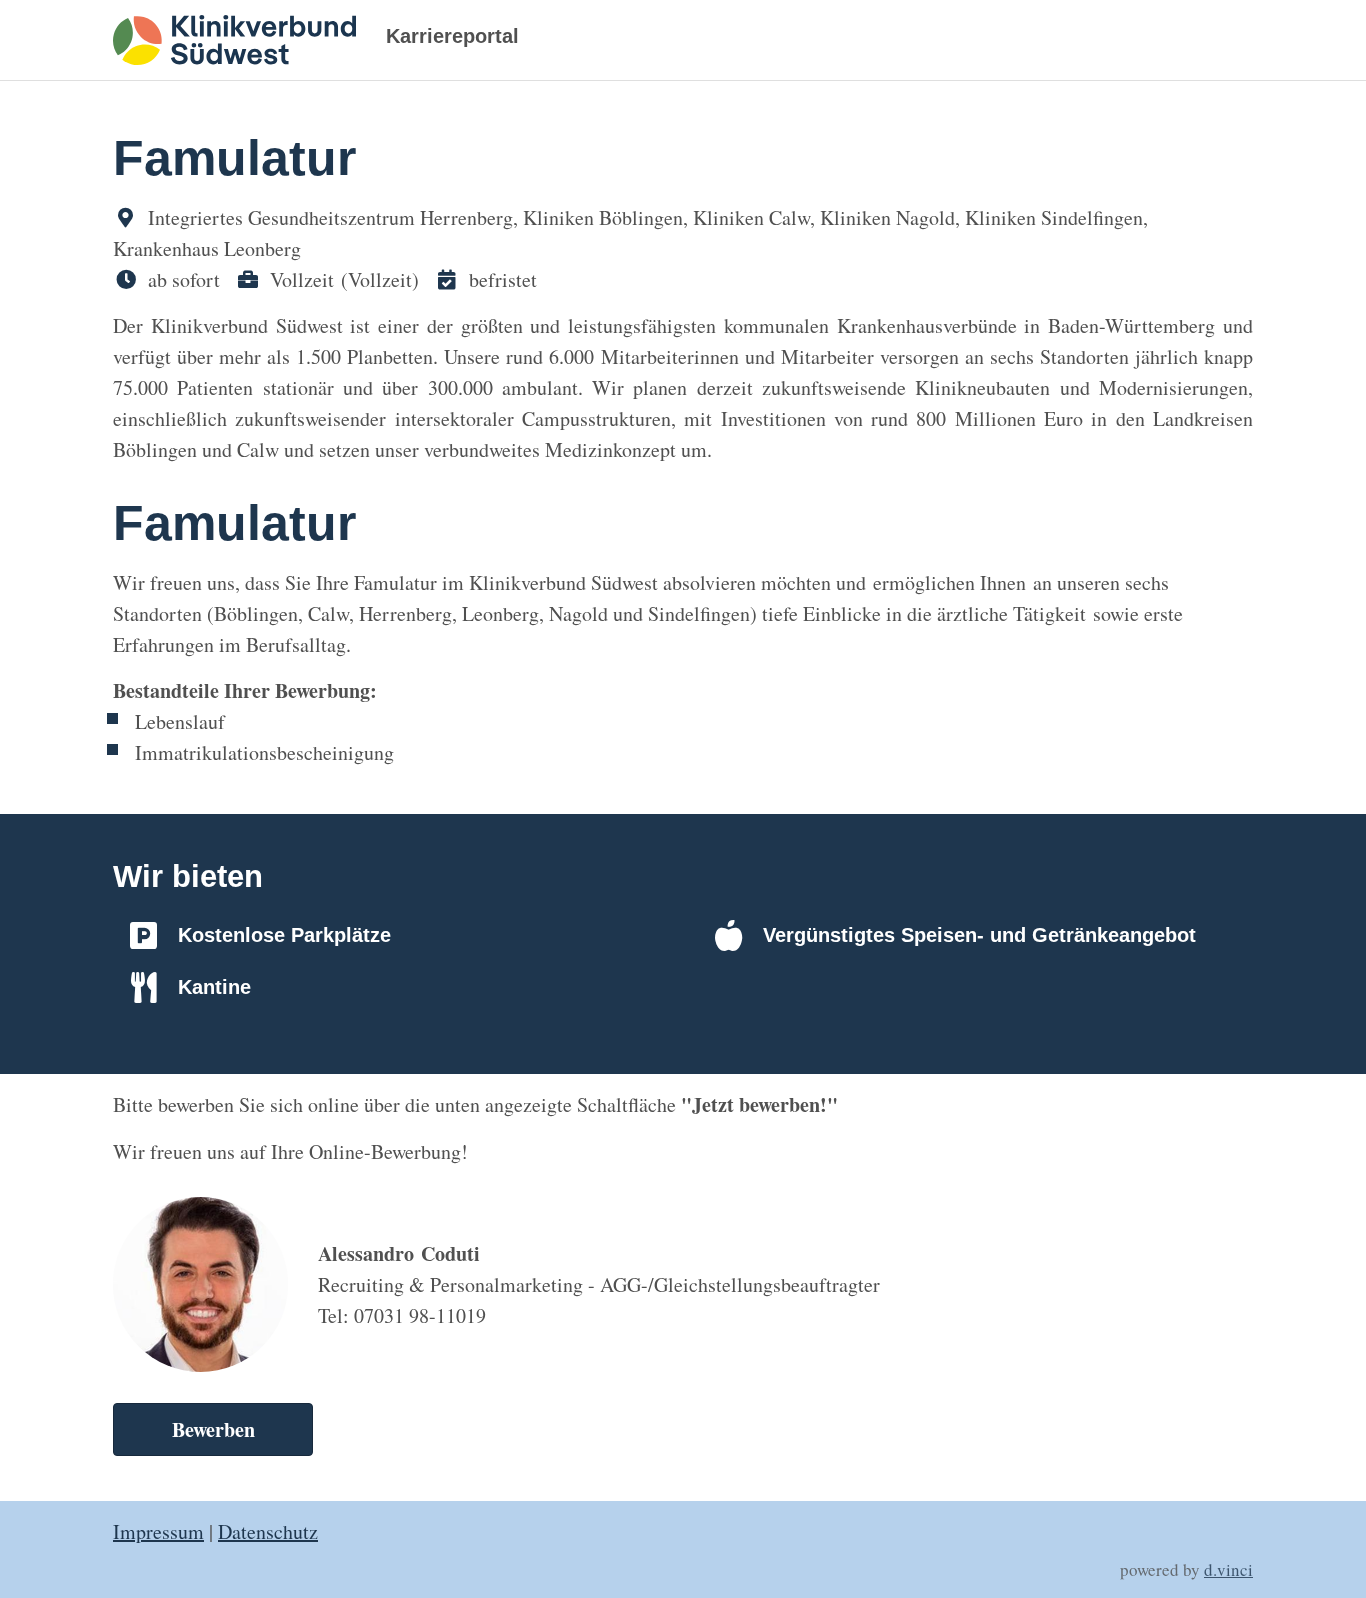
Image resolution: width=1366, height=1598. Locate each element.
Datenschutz (268, 1531)
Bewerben (213, 1429)
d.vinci (1228, 1569)
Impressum (158, 1531)
